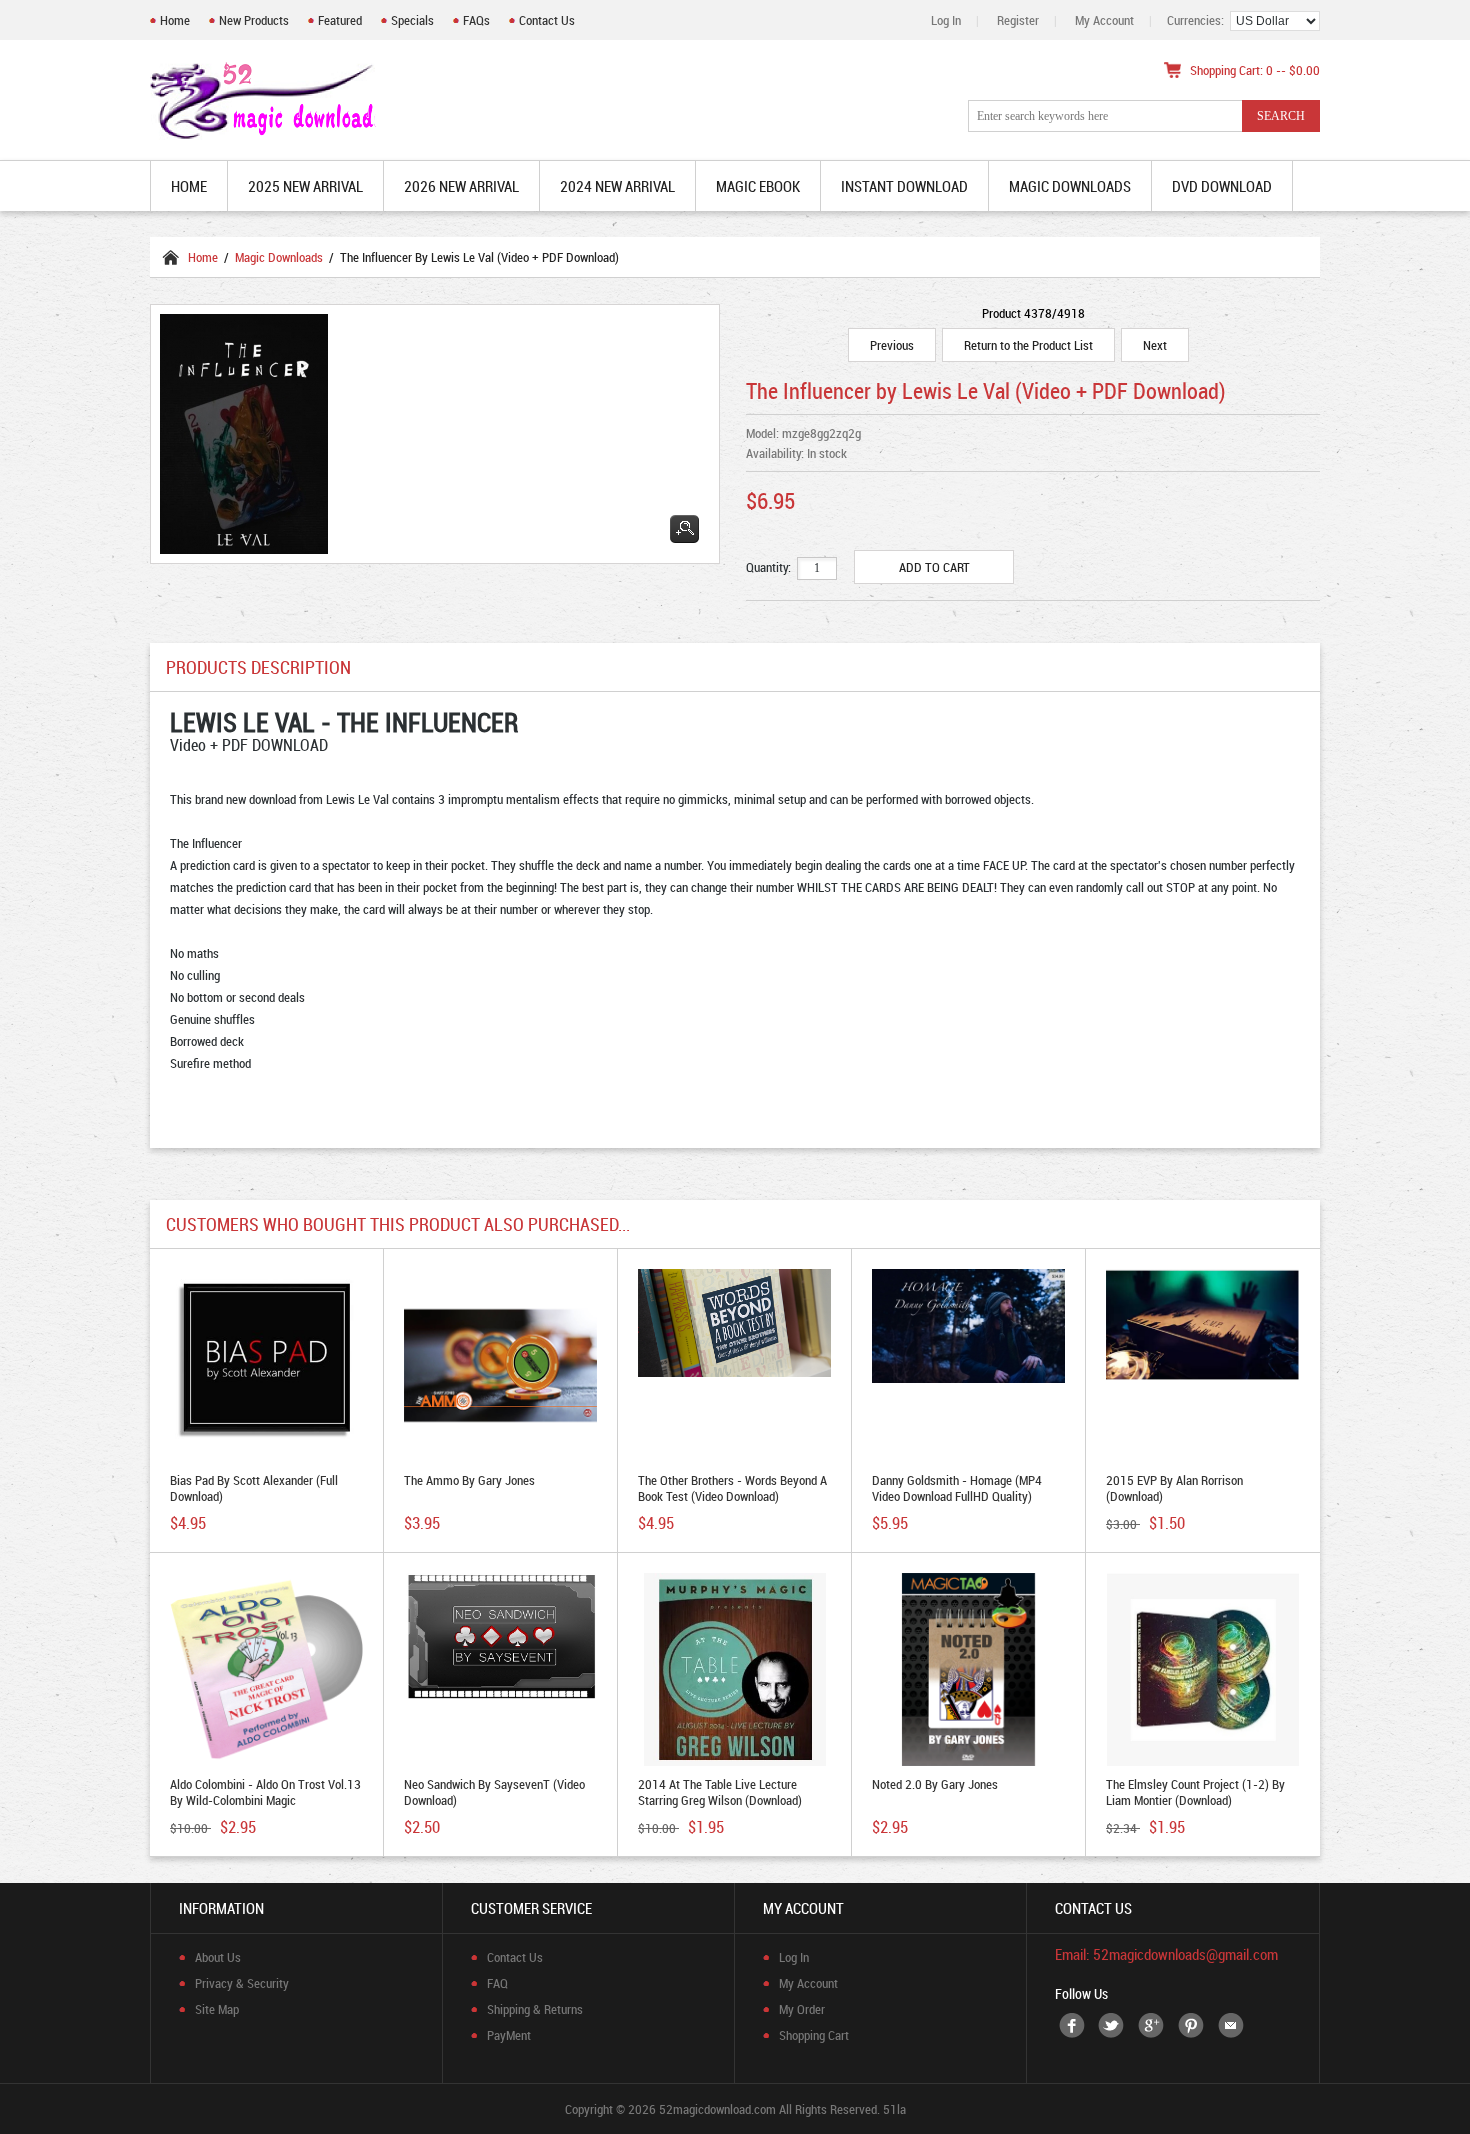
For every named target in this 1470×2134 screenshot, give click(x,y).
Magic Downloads (279, 257)
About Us (218, 1957)
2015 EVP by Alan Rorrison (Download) (1174, 1488)
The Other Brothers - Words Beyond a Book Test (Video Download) (732, 1488)
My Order (802, 2009)
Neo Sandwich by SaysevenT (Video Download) (494, 1792)
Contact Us (547, 20)
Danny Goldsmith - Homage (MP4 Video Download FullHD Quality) (957, 1488)
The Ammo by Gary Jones (469, 1480)
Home (175, 20)
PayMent (509, 2035)
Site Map (217, 2009)
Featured (340, 20)
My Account (1104, 20)
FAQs (476, 20)
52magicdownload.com (717, 2109)
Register (1018, 20)
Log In (946, 20)
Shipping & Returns (535, 2009)
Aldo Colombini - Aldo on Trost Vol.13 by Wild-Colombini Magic (265, 1792)
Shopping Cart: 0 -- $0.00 (1255, 70)
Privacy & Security (242, 1983)
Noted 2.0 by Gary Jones (935, 1784)
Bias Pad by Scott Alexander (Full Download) (254, 1488)
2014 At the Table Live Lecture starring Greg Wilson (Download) (720, 1792)
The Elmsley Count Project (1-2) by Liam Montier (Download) (1195, 1792)
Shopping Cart (814, 2035)
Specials (412, 20)
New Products (254, 20)
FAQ (497, 1983)
